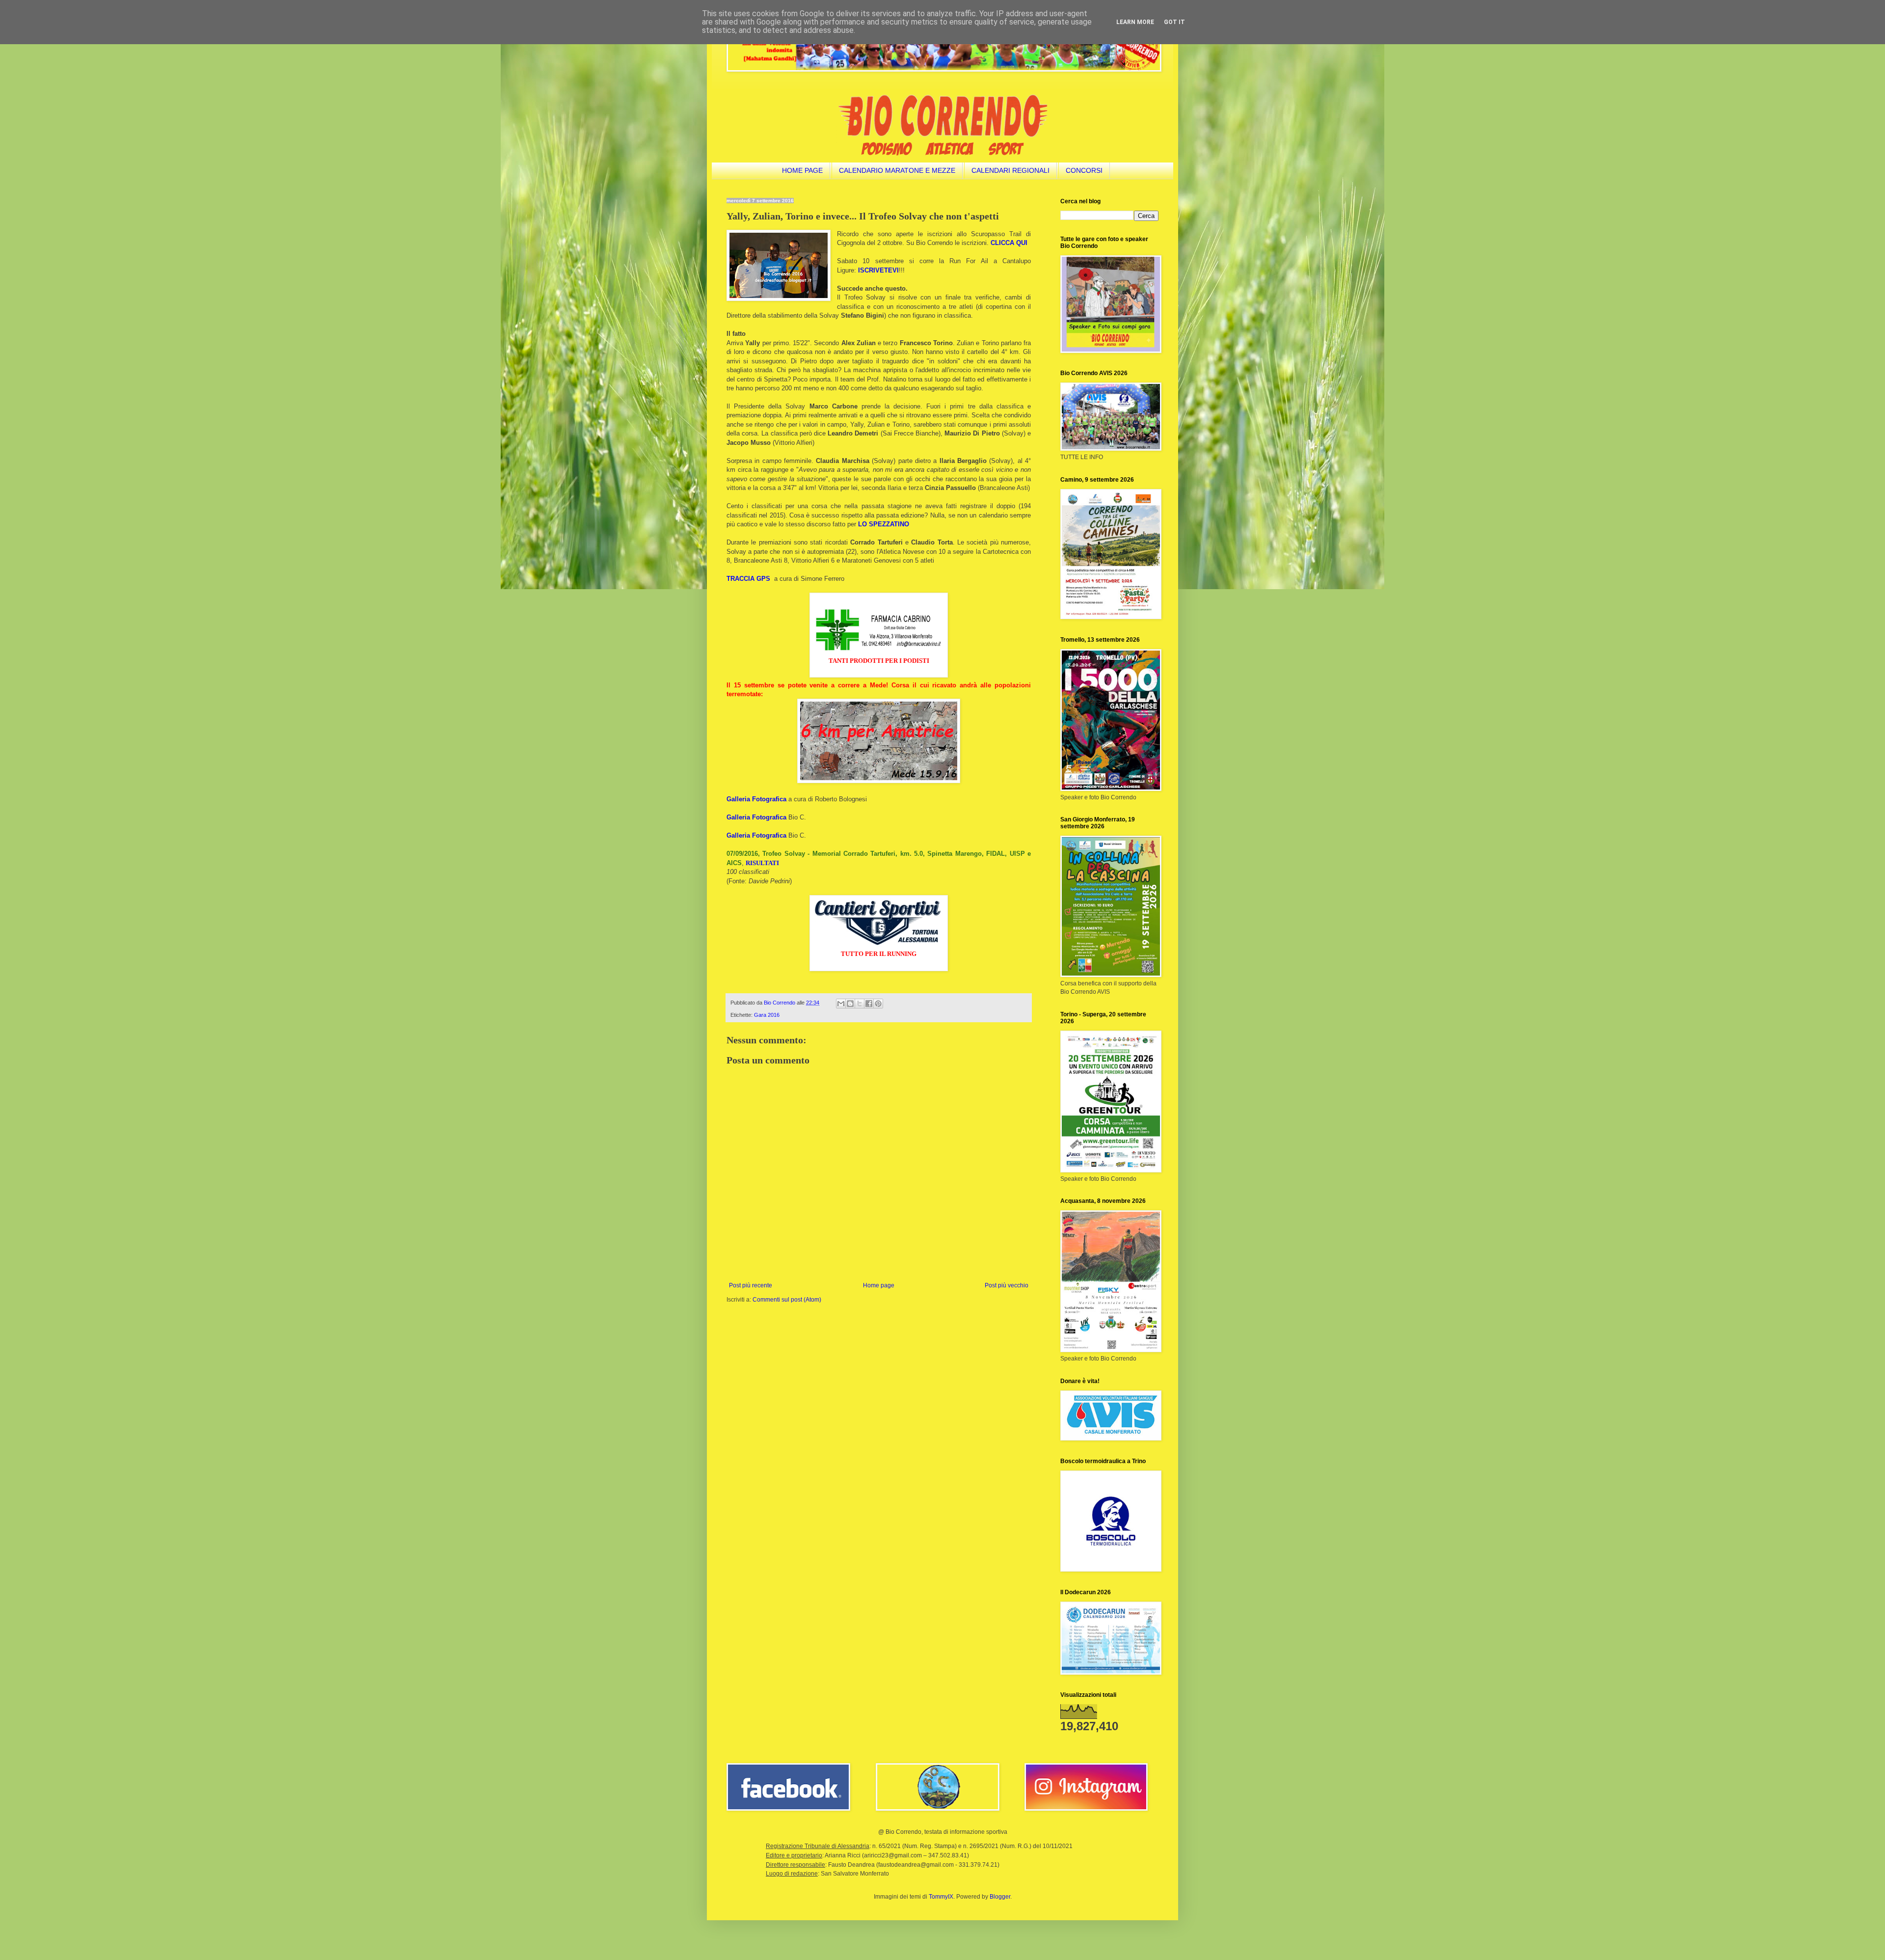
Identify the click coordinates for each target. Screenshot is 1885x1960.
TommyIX (941, 1897)
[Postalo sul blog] (850, 1004)
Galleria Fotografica (756, 799)
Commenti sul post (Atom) (787, 1300)
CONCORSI (1084, 170)
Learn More (1135, 22)
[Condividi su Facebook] (869, 1004)
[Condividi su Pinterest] (878, 1004)
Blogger (1000, 1897)
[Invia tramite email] (841, 1004)
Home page (879, 1285)
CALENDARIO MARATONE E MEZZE (897, 170)
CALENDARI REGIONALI (1010, 170)
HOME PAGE (802, 170)
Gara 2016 (767, 1015)
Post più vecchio (1007, 1285)
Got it (1174, 22)
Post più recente (751, 1285)
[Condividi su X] (860, 1004)
